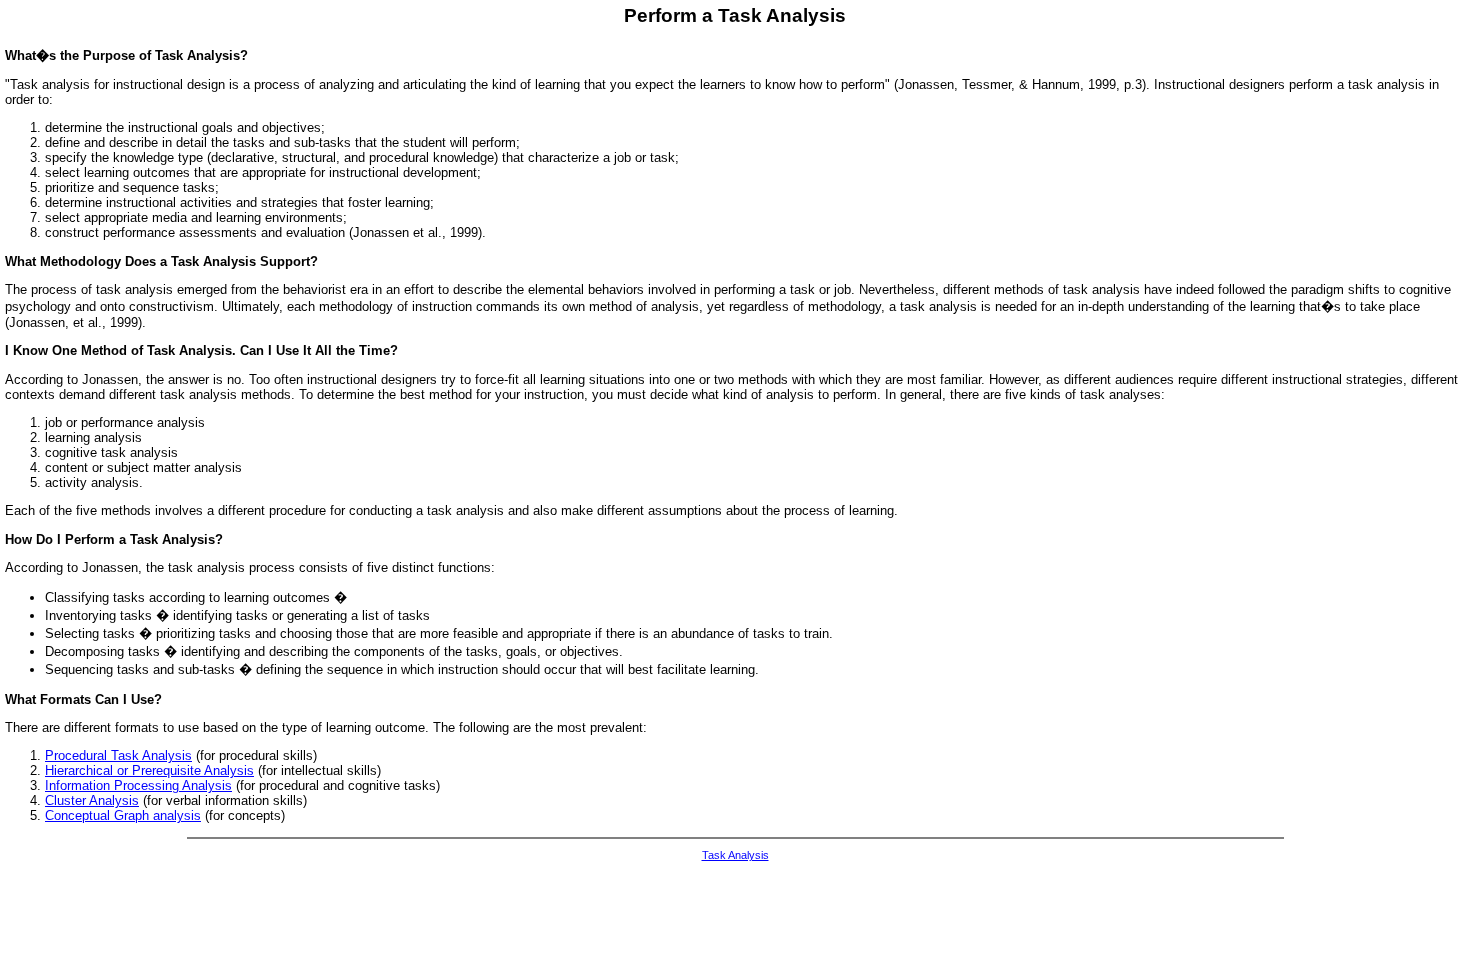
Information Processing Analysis (138, 785)
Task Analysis (735, 855)
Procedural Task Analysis (118, 755)
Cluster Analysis (92, 800)
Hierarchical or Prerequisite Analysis (149, 770)
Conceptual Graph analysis (123, 815)
